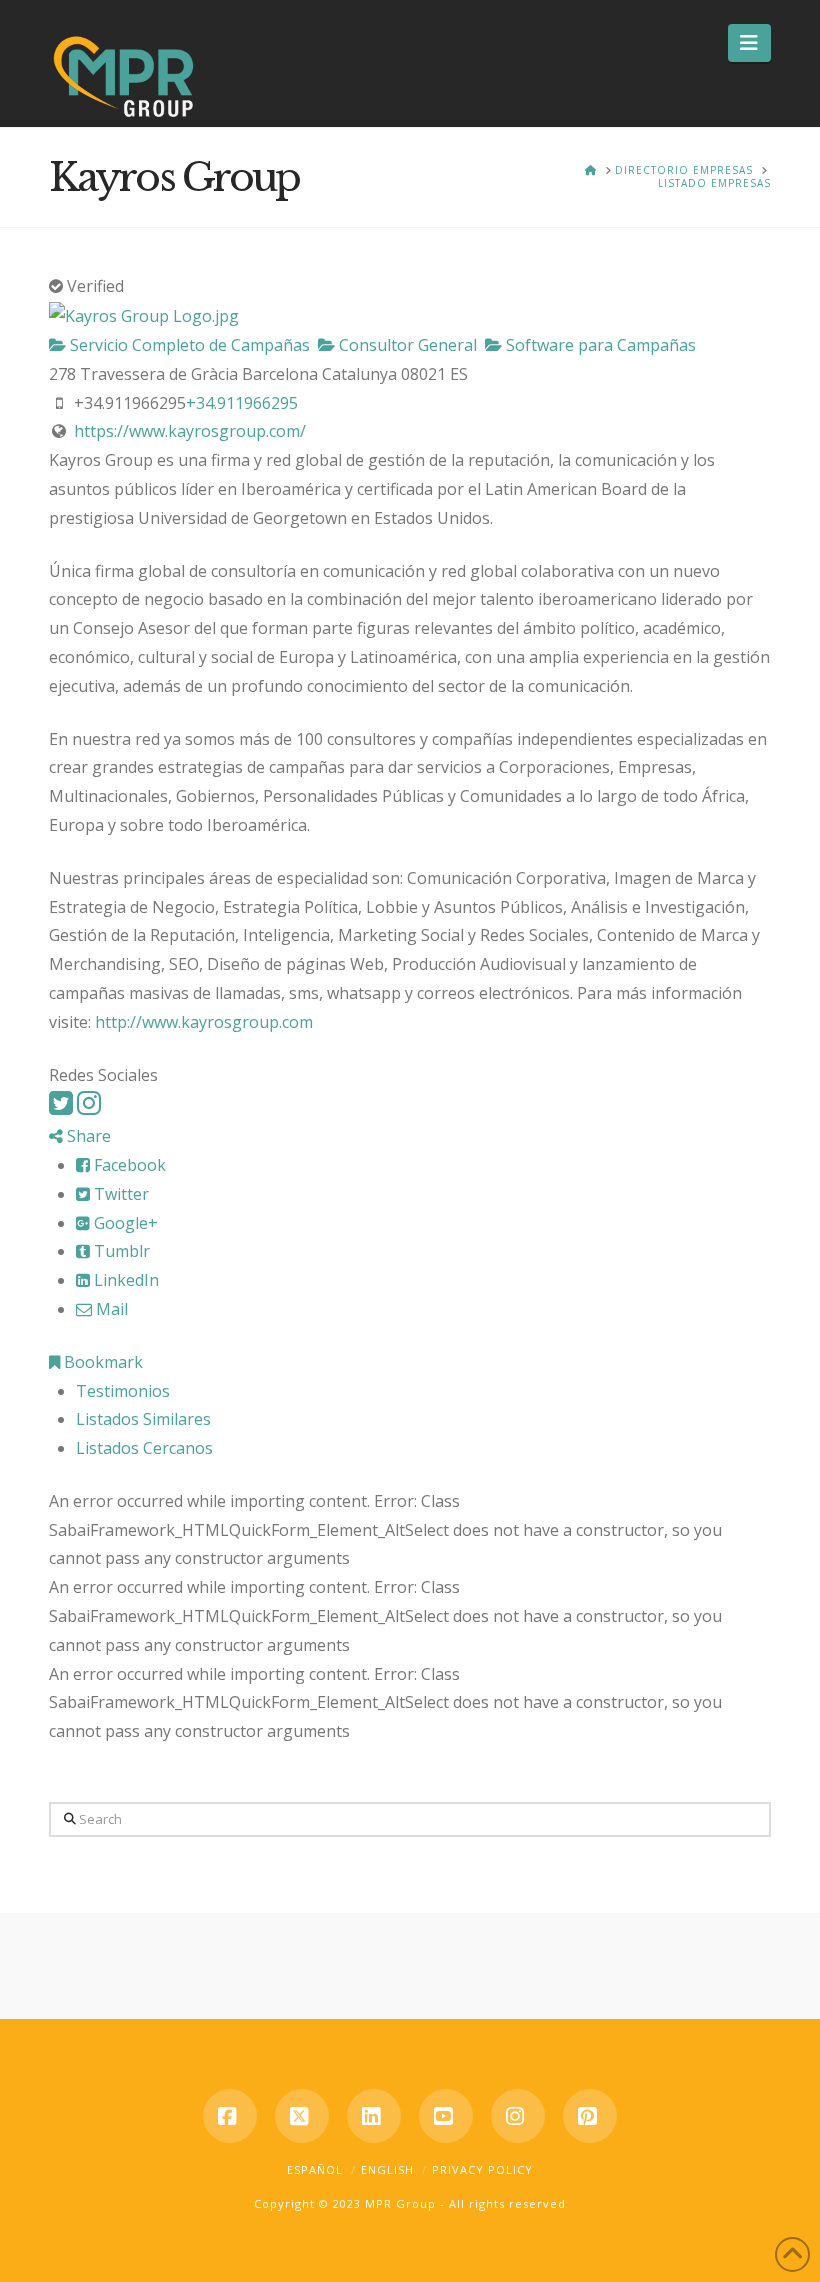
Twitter (119, 1194)
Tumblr (120, 1251)
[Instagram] (89, 1107)
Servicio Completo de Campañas (188, 345)
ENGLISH (387, 2169)
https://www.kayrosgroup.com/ (190, 431)
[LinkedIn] (374, 2116)
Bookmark (101, 1362)
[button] (749, 43)
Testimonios (123, 1391)
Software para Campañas (599, 345)
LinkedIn (124, 1280)
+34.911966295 (242, 403)
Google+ (124, 1223)
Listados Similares (143, 1419)
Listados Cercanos (144, 1448)
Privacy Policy (482, 2169)
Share (87, 1136)
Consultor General (406, 345)
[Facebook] (230, 2116)
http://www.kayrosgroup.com (204, 1022)
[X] (302, 2116)
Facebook (128, 1165)
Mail (110, 1309)
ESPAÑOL (315, 2169)
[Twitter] (61, 1107)
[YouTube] (446, 2116)
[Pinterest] (590, 2116)
